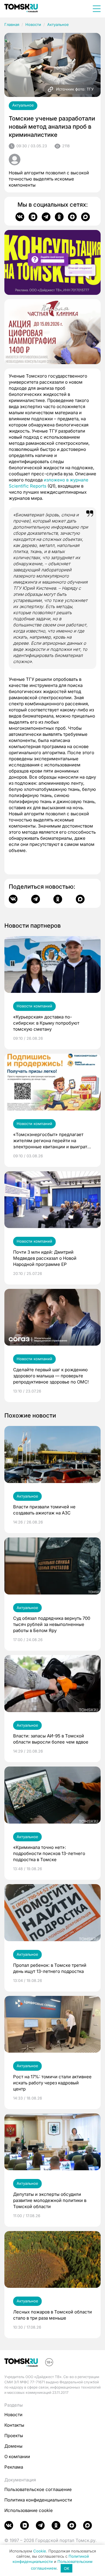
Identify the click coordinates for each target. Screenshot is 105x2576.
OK (67, 2568)
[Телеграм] (46, 217)
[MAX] (85, 217)
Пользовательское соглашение (38, 2489)
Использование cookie (29, 2510)
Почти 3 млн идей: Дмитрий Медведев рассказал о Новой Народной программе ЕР (45, 1258)
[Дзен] (72, 217)
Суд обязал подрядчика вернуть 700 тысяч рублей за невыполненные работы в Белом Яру (52, 1624)
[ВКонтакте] (20, 217)
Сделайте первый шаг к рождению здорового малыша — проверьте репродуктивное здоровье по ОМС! (51, 1376)
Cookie (40, 2551)
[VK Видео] (33, 217)
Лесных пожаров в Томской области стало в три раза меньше (52, 2315)
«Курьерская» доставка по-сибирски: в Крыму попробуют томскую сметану (46, 1023)
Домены (13, 2446)
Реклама (14, 2467)
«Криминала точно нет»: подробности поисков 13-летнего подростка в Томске (49, 1853)
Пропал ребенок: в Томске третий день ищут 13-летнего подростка (50, 1968)
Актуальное (58, 24)
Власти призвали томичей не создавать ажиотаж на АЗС (44, 1510)
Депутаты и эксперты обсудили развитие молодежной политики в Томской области (50, 2200)
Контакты (14, 2425)
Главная (12, 24)
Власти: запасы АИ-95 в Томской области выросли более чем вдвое (51, 1739)
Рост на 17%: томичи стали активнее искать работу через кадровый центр (52, 2083)
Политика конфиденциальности (38, 2500)
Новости (33, 24)
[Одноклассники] (59, 217)
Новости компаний (34, 1006)
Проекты (14, 2436)
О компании (17, 2457)
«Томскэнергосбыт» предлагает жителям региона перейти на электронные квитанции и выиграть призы (51, 1141)
